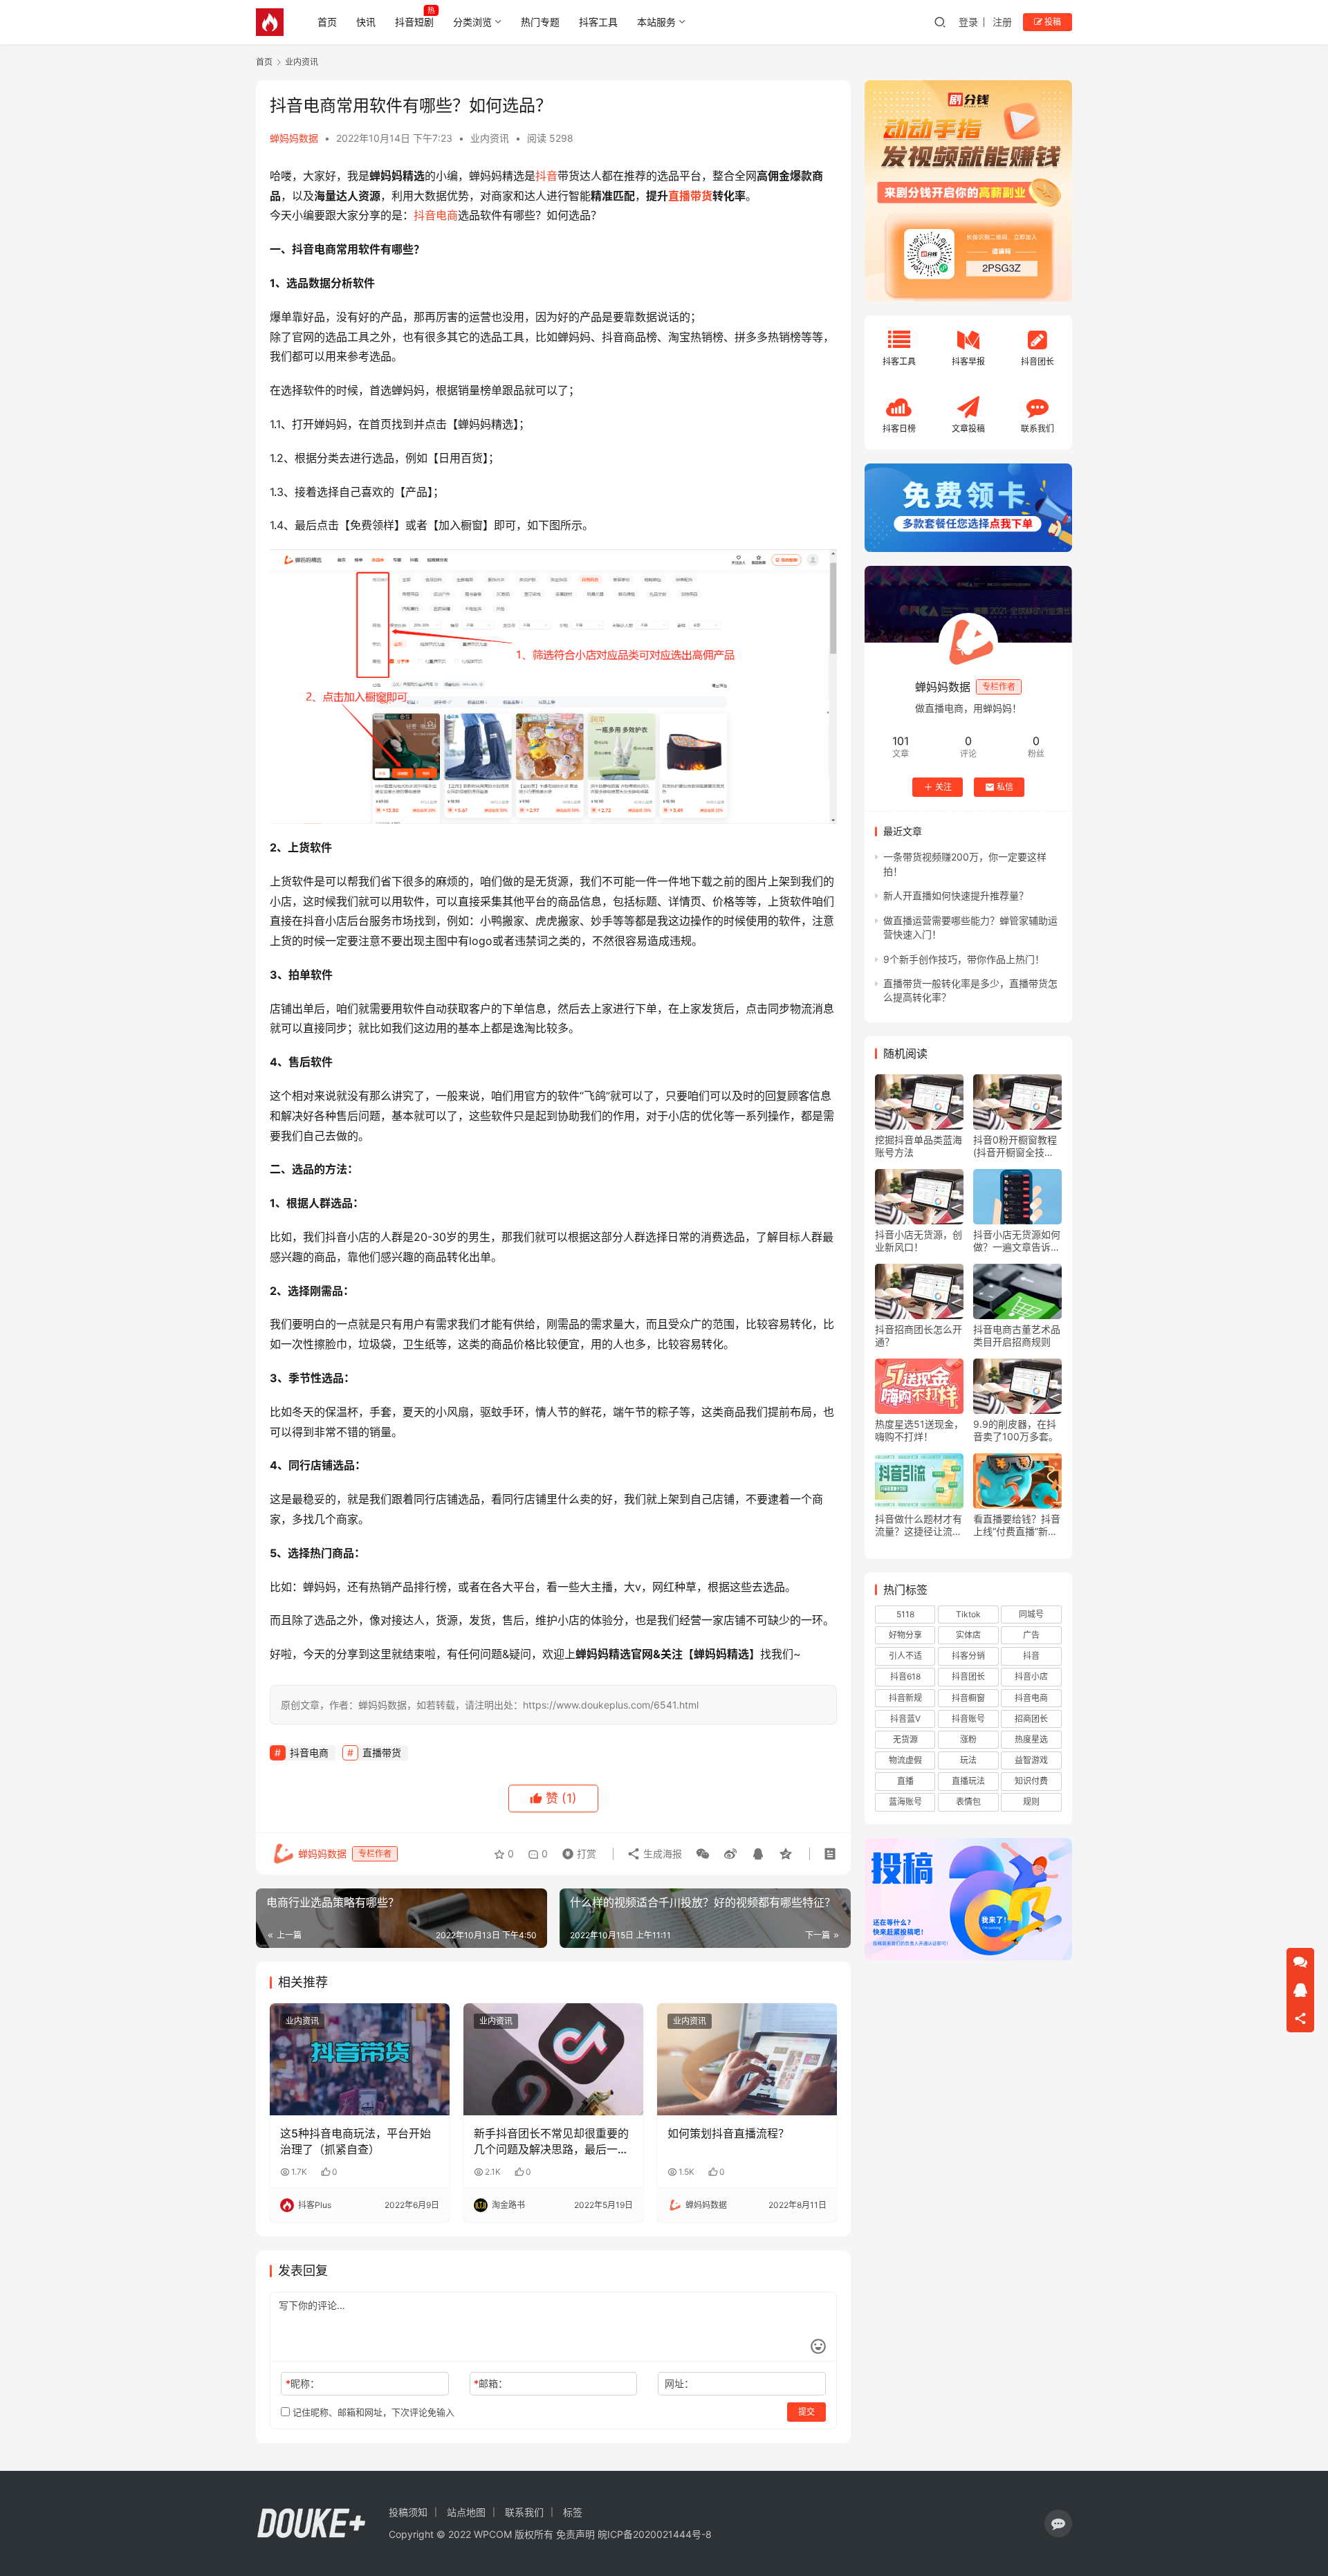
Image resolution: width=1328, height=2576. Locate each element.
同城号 (1031, 1614)
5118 (905, 1614)
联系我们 (524, 2512)
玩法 (968, 1760)
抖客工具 (598, 22)
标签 (573, 2512)
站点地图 (466, 2512)
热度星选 (1031, 1739)
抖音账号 (968, 1719)
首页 (327, 22)
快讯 (366, 22)
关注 (943, 787)
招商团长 (1031, 1719)
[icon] (1058, 2523)
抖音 (546, 176)
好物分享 (905, 1635)
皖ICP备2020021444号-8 (655, 2534)
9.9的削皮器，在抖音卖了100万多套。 (1016, 1430)
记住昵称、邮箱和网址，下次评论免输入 (372, 2412)
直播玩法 (968, 1781)
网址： (679, 2383)
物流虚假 (905, 1760)
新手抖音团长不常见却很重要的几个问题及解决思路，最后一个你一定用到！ (551, 2142)
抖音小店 (1031, 1676)
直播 (905, 1781)
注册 (1002, 22)
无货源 (905, 1739)
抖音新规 (905, 1698)
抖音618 (905, 1676)
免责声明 (575, 2534)
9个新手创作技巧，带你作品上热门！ (964, 959)
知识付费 (1031, 1781)
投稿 (1052, 22)
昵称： (303, 2383)
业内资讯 (490, 138)
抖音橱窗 (968, 1698)
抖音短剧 (414, 22)
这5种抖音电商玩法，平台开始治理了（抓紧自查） (356, 2141)
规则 (1031, 1802)
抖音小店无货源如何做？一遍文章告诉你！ (1017, 1241)
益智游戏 (1031, 1760)
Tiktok (968, 1614)
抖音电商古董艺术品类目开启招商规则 (1017, 1335)
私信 (1005, 787)
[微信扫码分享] (703, 1854)
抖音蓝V (905, 1719)
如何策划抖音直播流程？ (728, 2133)
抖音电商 (436, 215)
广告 (1031, 1635)
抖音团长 (968, 1676)
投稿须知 (408, 2512)
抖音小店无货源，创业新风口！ (919, 1241)
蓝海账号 (905, 1802)
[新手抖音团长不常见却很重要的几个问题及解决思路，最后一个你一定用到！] (553, 2059)
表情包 (968, 1802)
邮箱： (491, 2383)
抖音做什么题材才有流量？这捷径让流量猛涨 (919, 1525)
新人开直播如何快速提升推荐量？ (956, 895)
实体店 (968, 1635)
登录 (968, 22)
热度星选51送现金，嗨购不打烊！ (919, 1430)
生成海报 (661, 1853)
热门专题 (540, 22)
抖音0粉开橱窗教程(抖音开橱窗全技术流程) (1015, 1146)
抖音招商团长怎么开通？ (919, 1335)
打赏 (576, 1850)
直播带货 (690, 196)
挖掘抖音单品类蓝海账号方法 (919, 1146)
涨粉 (968, 1739)
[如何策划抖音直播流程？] (747, 2059)
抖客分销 (968, 1656)
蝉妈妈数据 (294, 138)
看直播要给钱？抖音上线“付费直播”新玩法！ (1017, 1525)
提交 (806, 2412)
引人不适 (905, 1656)
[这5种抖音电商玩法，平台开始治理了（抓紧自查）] (360, 2059)
